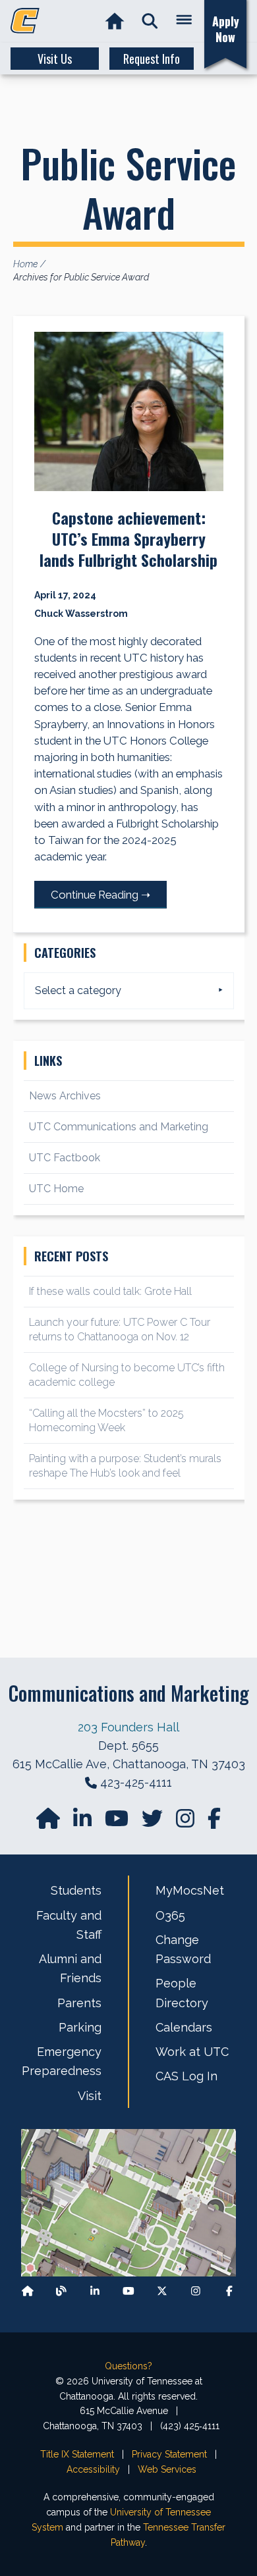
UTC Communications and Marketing (119, 1127)
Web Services (167, 2469)
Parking (80, 2027)
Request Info (152, 59)
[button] (150, 21)
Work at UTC (192, 2052)
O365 (170, 1915)
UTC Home (56, 1189)
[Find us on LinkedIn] (84, 1823)
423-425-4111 (136, 1782)
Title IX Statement (77, 2454)
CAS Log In (186, 2076)
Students (76, 1890)
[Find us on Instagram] (186, 1823)
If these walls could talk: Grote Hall (110, 1291)
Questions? (128, 2366)
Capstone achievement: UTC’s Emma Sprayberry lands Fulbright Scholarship (128, 539)
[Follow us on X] (162, 2291)
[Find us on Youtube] (128, 2291)
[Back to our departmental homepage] (28, 2291)
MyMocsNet (190, 1890)
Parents (79, 2003)
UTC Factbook (65, 1158)
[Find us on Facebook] (229, 2291)
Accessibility (93, 2469)
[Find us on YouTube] (118, 1823)
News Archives (65, 1096)
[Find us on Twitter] (154, 1823)
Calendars (184, 2027)
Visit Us (55, 59)
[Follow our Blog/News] (61, 2291)
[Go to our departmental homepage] (49, 1823)
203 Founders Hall (128, 1727)
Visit (90, 2096)
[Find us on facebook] (214, 1823)
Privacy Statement (169, 2454)
